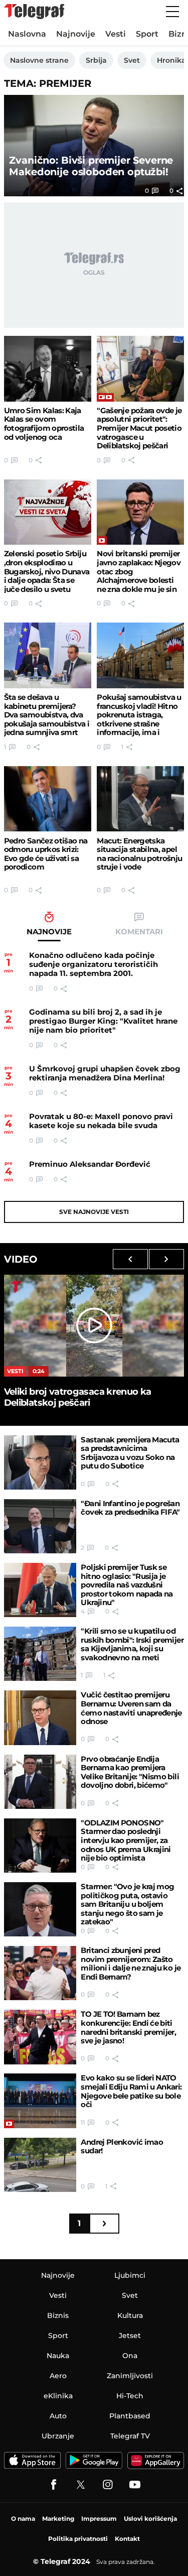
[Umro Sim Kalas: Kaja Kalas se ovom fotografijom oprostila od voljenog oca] (48, 369)
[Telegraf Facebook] (54, 2485)
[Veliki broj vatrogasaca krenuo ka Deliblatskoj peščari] (94, 1325)
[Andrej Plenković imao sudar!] (40, 2165)
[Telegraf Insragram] (108, 2485)
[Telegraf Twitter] (81, 2485)
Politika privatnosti (78, 2539)
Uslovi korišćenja (150, 2519)
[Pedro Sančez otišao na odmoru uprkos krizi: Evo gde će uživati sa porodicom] (48, 799)
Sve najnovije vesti (94, 1212)
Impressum (99, 2519)
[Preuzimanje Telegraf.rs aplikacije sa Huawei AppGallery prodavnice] (156, 2461)
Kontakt (127, 2539)
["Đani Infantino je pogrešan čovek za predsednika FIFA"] (40, 1526)
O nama (23, 2519)
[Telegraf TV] (135, 2485)
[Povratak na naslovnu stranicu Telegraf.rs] (34, 12)
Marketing (58, 2519)
